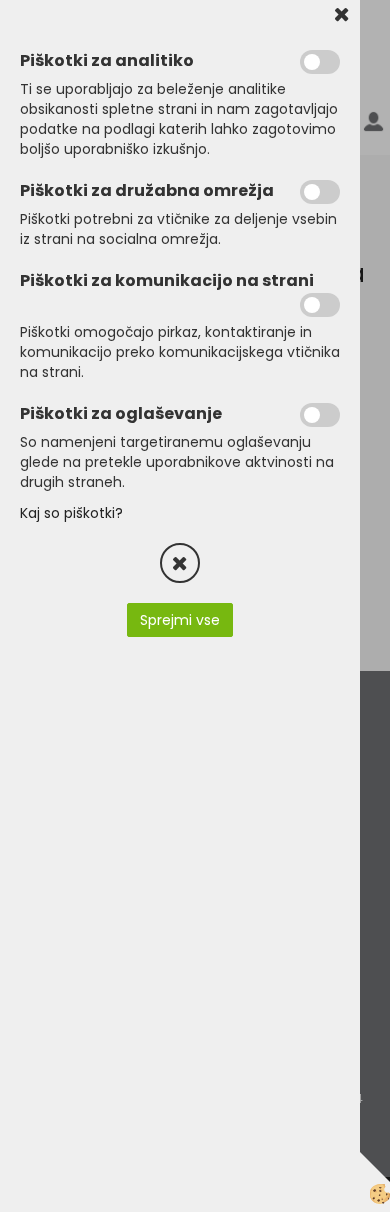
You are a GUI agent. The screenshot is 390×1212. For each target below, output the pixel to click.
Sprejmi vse (180, 620)
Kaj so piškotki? (71, 513)
